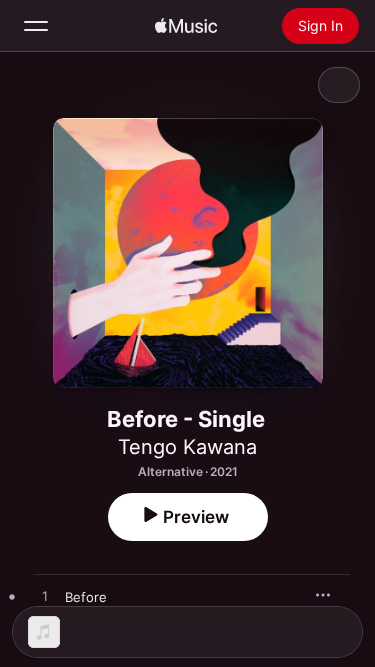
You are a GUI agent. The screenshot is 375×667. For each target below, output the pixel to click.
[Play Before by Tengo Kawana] (45, 597)
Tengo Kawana (187, 447)
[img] (186, 26)
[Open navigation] (36, 26)
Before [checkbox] (86, 597)
